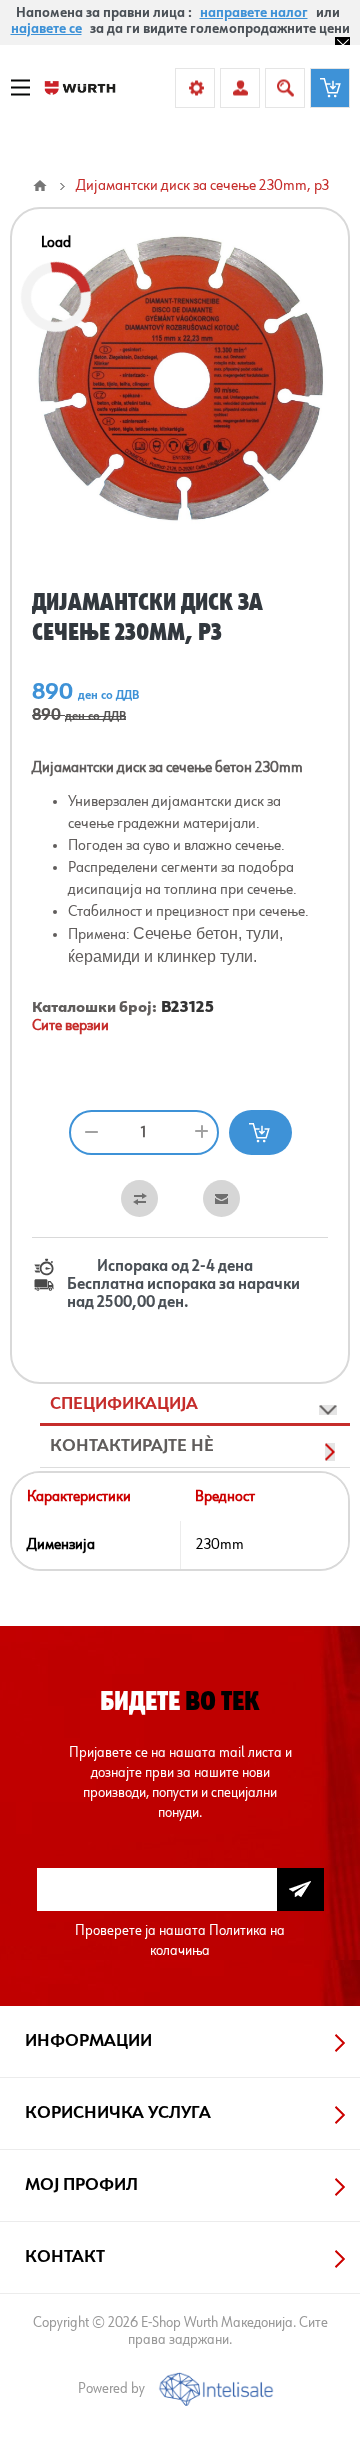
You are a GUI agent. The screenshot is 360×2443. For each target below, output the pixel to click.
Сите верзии (70, 1026)
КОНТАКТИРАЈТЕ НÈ (132, 1446)
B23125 (187, 1008)
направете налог (254, 13)
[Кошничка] (330, 88)
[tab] (195, 1405)
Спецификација (124, 1404)
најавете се (46, 29)
